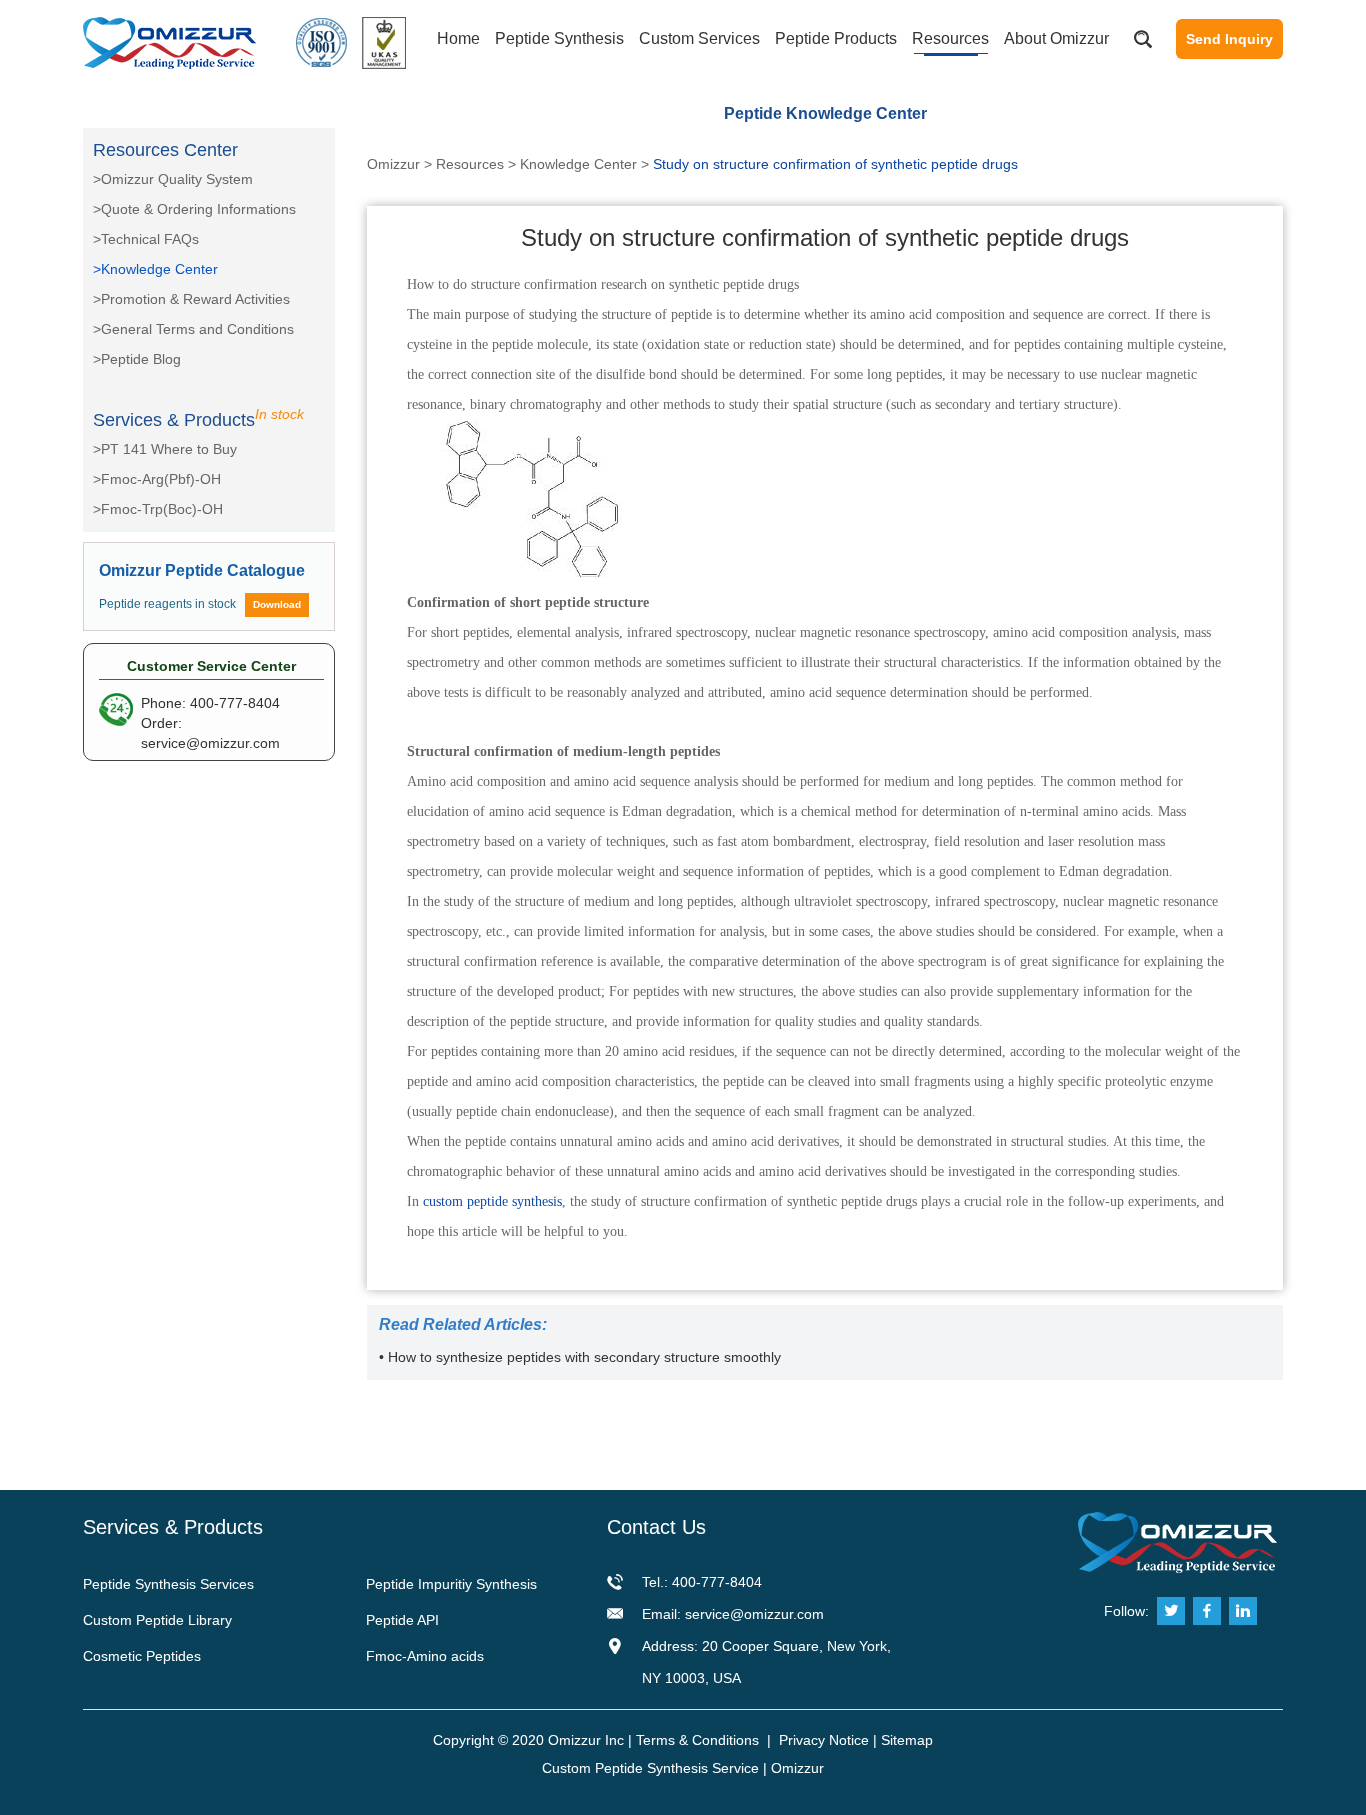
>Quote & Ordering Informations (194, 209)
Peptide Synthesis (559, 38)
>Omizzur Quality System (173, 179)
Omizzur (393, 164)
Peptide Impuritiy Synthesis (451, 1584)
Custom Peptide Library (157, 1620)
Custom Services (699, 38)
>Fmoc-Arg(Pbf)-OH (157, 479)
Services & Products (173, 1527)
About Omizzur (1056, 38)
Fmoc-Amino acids (425, 1656)
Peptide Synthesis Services (168, 1584)
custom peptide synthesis (492, 1201)
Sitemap (907, 1740)
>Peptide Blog (137, 359)
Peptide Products (836, 38)
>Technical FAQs (146, 239)
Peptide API (402, 1620)
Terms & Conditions (697, 1740)
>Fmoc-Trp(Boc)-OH (158, 509)
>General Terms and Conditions (193, 329)
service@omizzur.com (210, 743)
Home (458, 38)
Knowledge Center (578, 164)
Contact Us (656, 1527)
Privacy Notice (824, 1740)
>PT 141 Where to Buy (165, 449)
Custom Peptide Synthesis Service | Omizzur (683, 1768)
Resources (950, 38)
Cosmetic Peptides (142, 1656)
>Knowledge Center (155, 269)
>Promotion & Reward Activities (191, 299)
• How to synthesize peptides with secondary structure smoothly (580, 1357)
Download (277, 604)
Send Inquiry (1229, 39)
